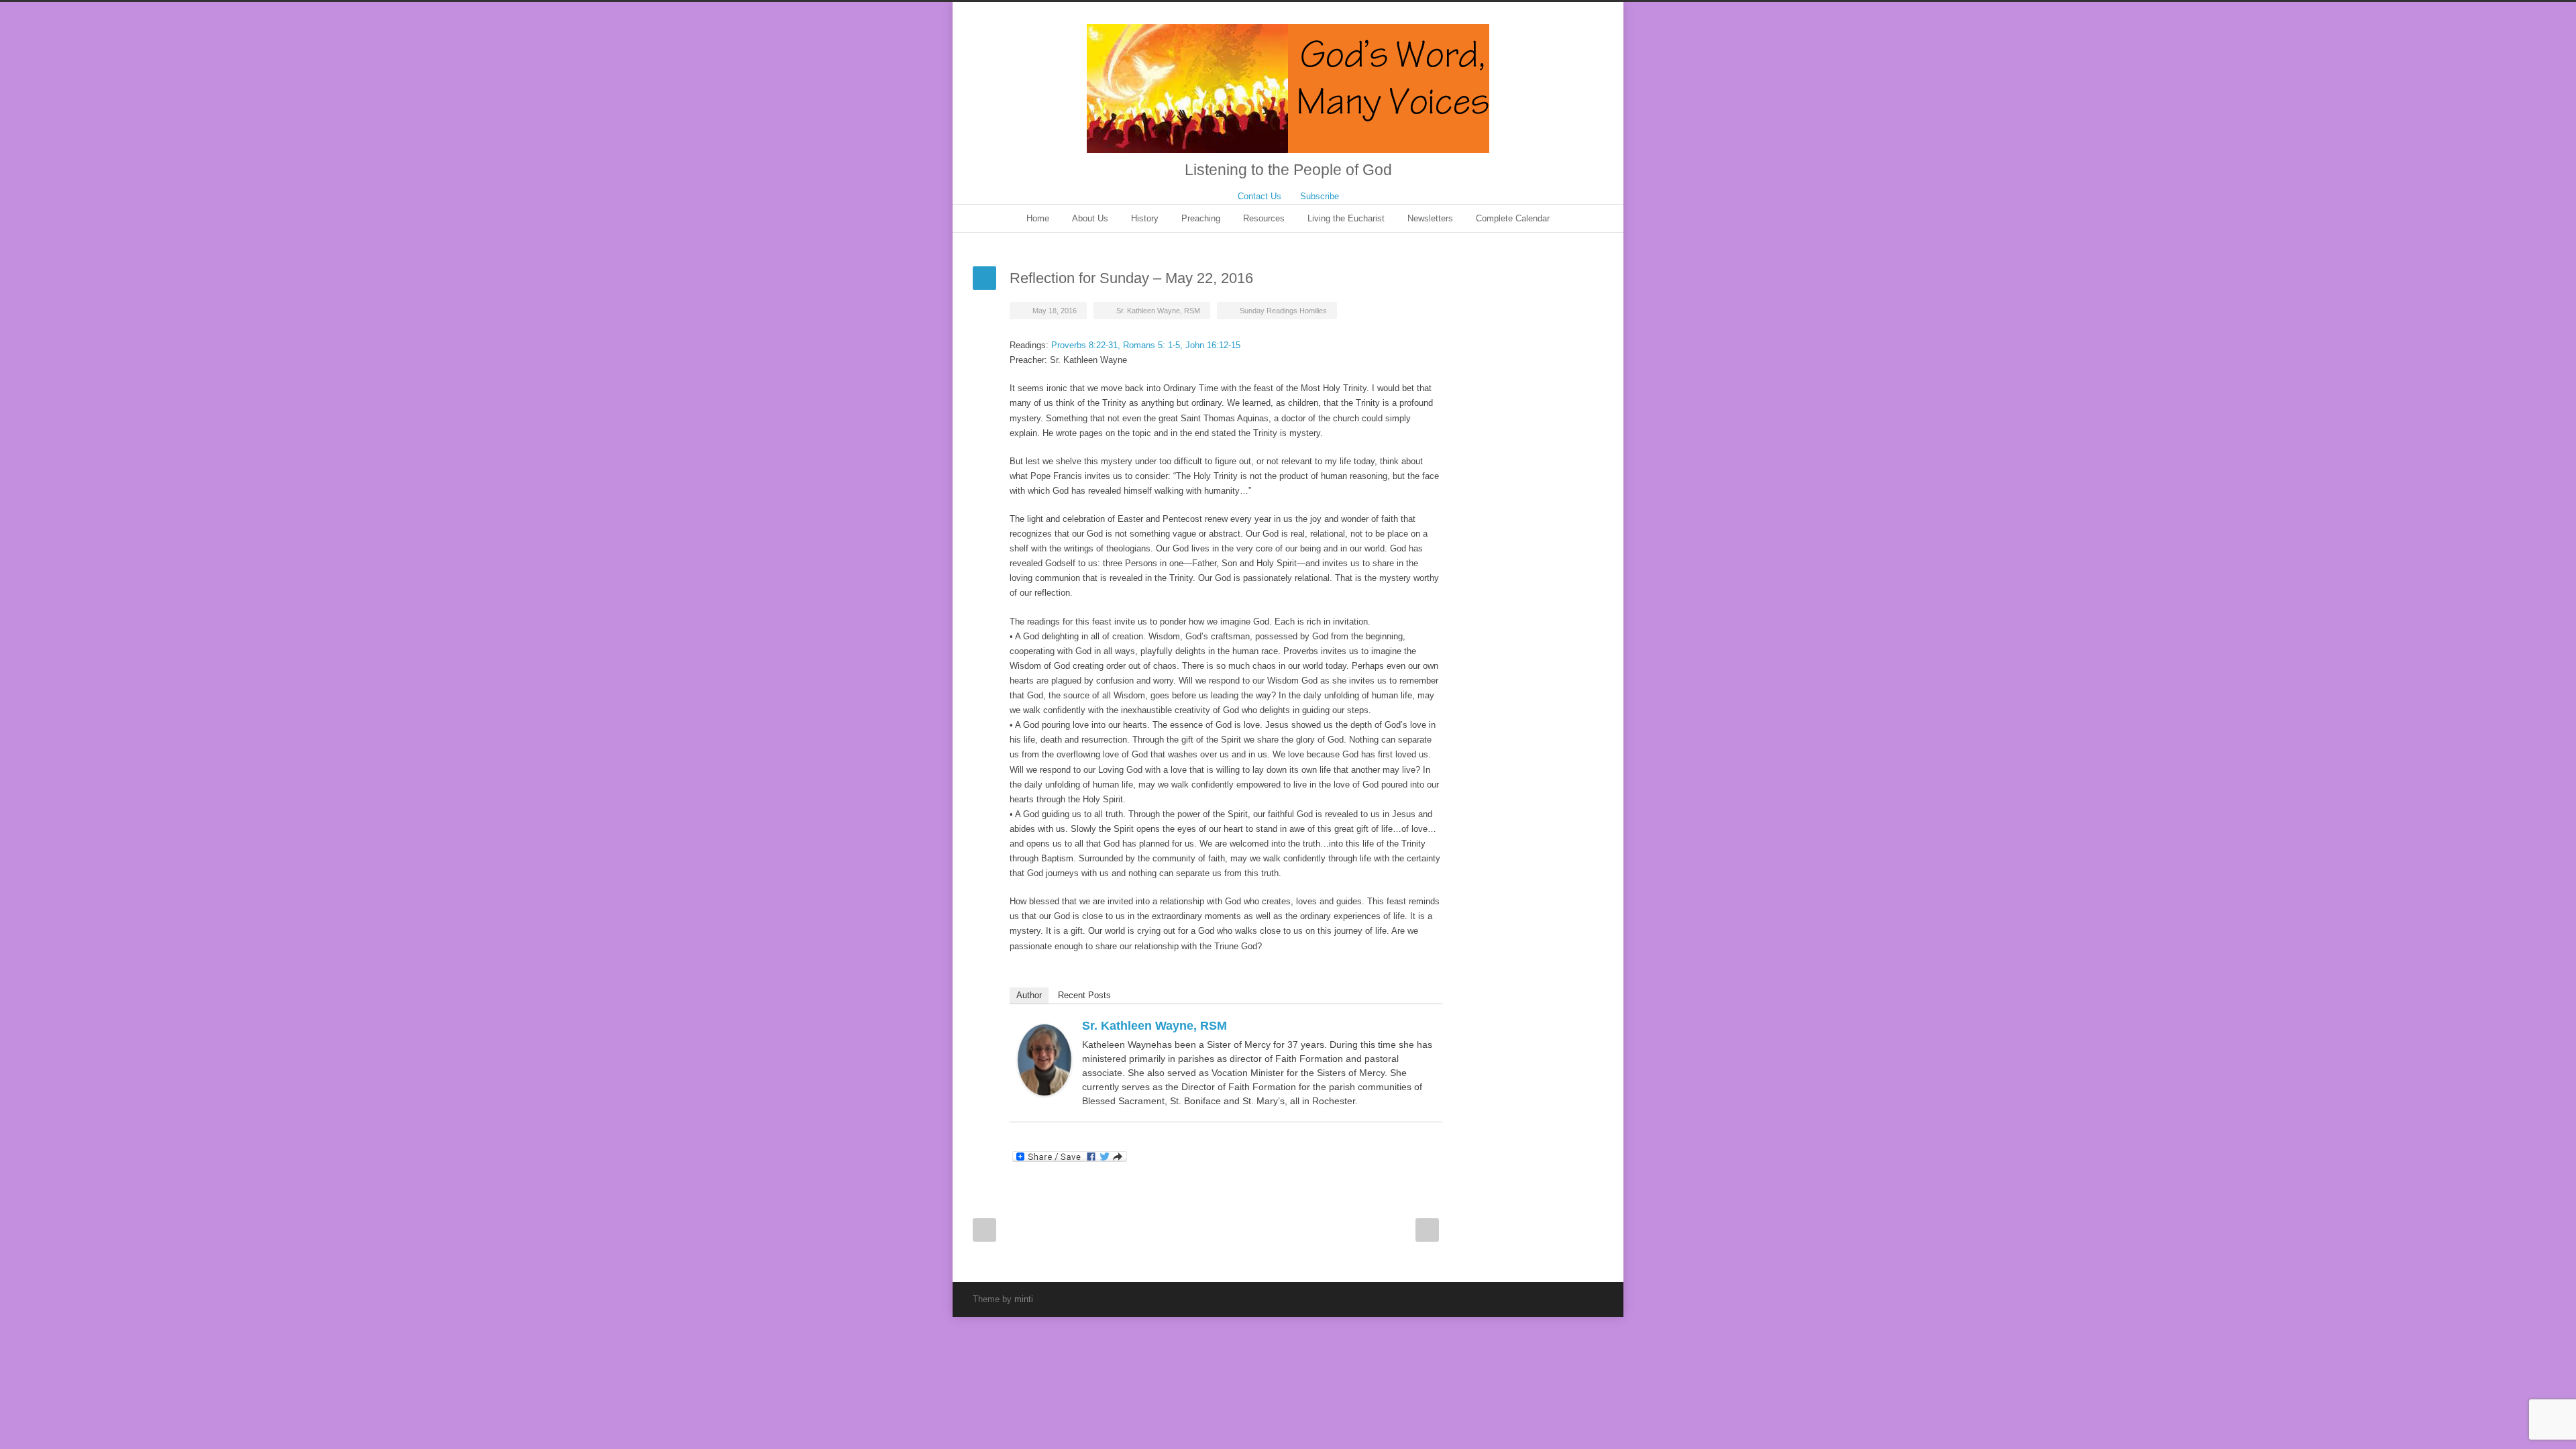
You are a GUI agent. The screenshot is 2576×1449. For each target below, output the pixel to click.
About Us (1090, 218)
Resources (1264, 218)
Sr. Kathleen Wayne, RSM (1158, 311)
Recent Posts (1084, 995)
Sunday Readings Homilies (1283, 311)
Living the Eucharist (1346, 218)
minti (1024, 1299)
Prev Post (984, 1230)
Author (1029, 995)
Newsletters (1430, 218)
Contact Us (1259, 196)
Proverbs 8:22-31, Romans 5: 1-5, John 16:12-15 (1146, 345)
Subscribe (1320, 196)
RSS (1590, 1299)
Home (1038, 218)
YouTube (1563, 1299)
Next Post (1427, 1230)
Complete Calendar (1513, 218)
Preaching (1201, 218)
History (1145, 218)
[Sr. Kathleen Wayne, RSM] (1044, 1060)
